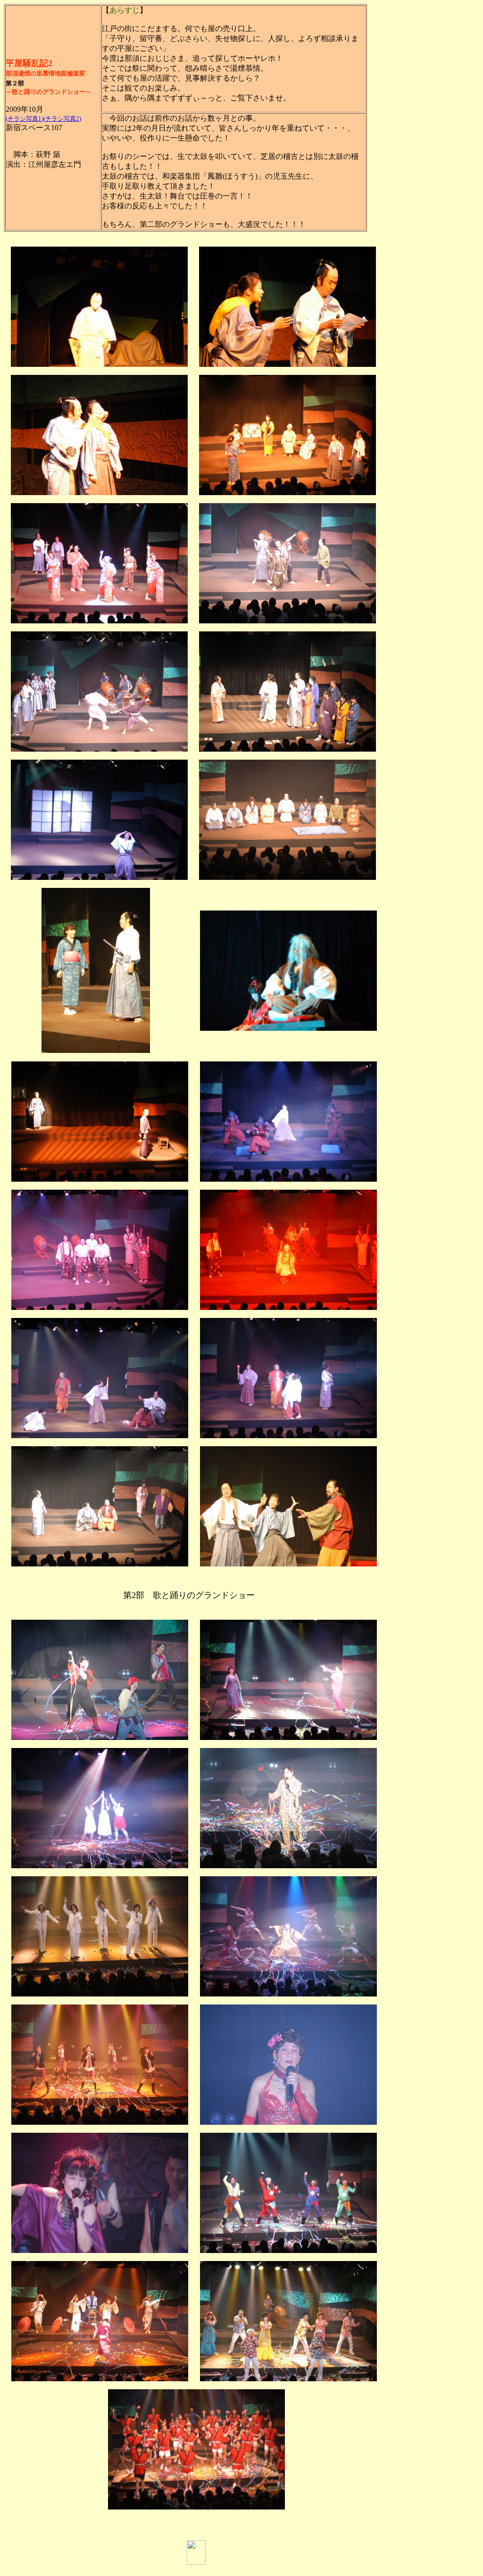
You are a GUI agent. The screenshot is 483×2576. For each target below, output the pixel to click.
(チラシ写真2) (62, 119)
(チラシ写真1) (25, 119)
